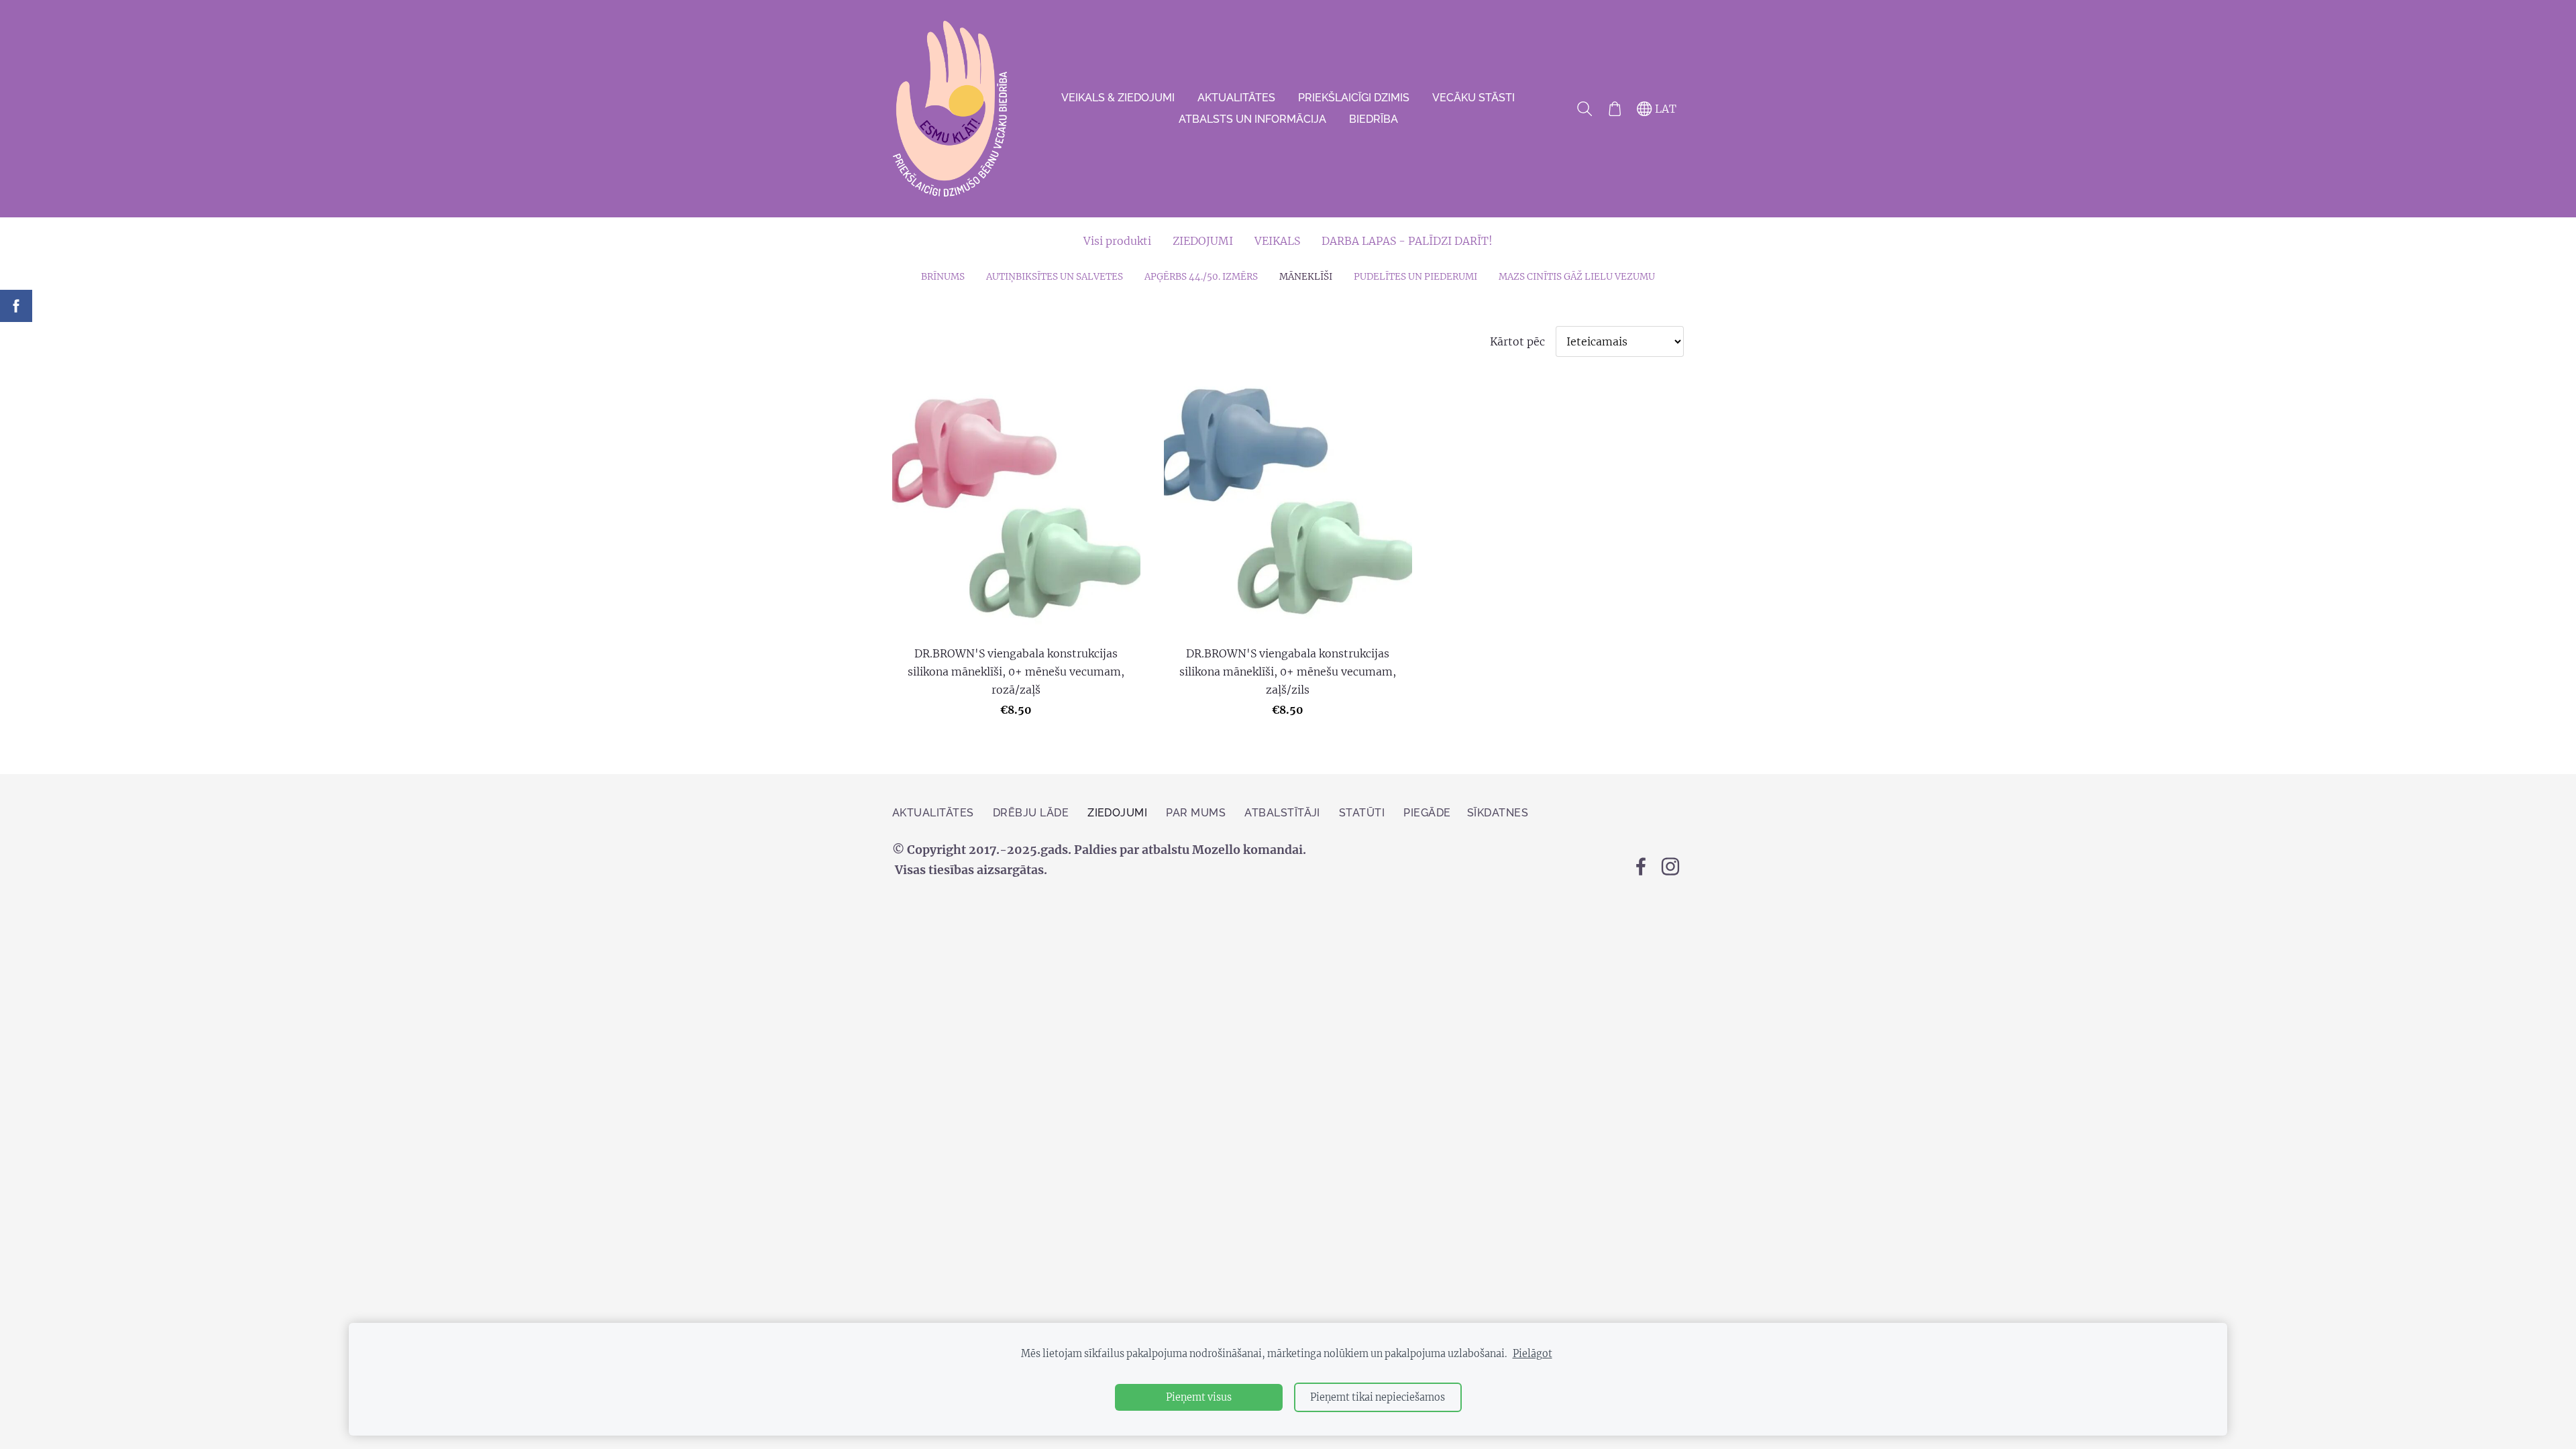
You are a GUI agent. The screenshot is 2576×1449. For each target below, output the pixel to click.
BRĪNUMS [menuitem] (943, 277)
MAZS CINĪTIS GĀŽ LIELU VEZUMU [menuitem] (1577, 277)
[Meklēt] (1585, 109)
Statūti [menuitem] (1362, 813)
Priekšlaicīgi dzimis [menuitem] (1354, 98)
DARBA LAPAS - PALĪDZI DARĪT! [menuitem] (1407, 241)
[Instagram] (1670, 866)
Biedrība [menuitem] (1374, 119)
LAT (1664, 109)
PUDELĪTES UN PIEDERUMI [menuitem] (1415, 277)
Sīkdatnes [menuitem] (1498, 813)
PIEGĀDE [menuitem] (1427, 813)
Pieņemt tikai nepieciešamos (1378, 1397)
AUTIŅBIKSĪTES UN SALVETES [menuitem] (1055, 277)
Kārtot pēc (1517, 341)
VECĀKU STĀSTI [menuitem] (1473, 98)
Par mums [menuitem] (1196, 813)
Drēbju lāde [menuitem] (1031, 813)
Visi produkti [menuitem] (1117, 241)
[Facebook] (1641, 866)
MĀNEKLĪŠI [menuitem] (1306, 277)
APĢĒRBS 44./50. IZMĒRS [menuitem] (1201, 277)
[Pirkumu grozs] (1614, 109)
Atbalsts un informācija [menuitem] (1252, 119)
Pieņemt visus (1199, 1397)
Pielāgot (1533, 1354)
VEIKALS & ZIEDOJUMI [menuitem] (1118, 98)
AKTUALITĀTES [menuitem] (1236, 98)
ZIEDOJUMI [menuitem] (1203, 241)
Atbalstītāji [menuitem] (1282, 813)
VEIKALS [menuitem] (1277, 241)
